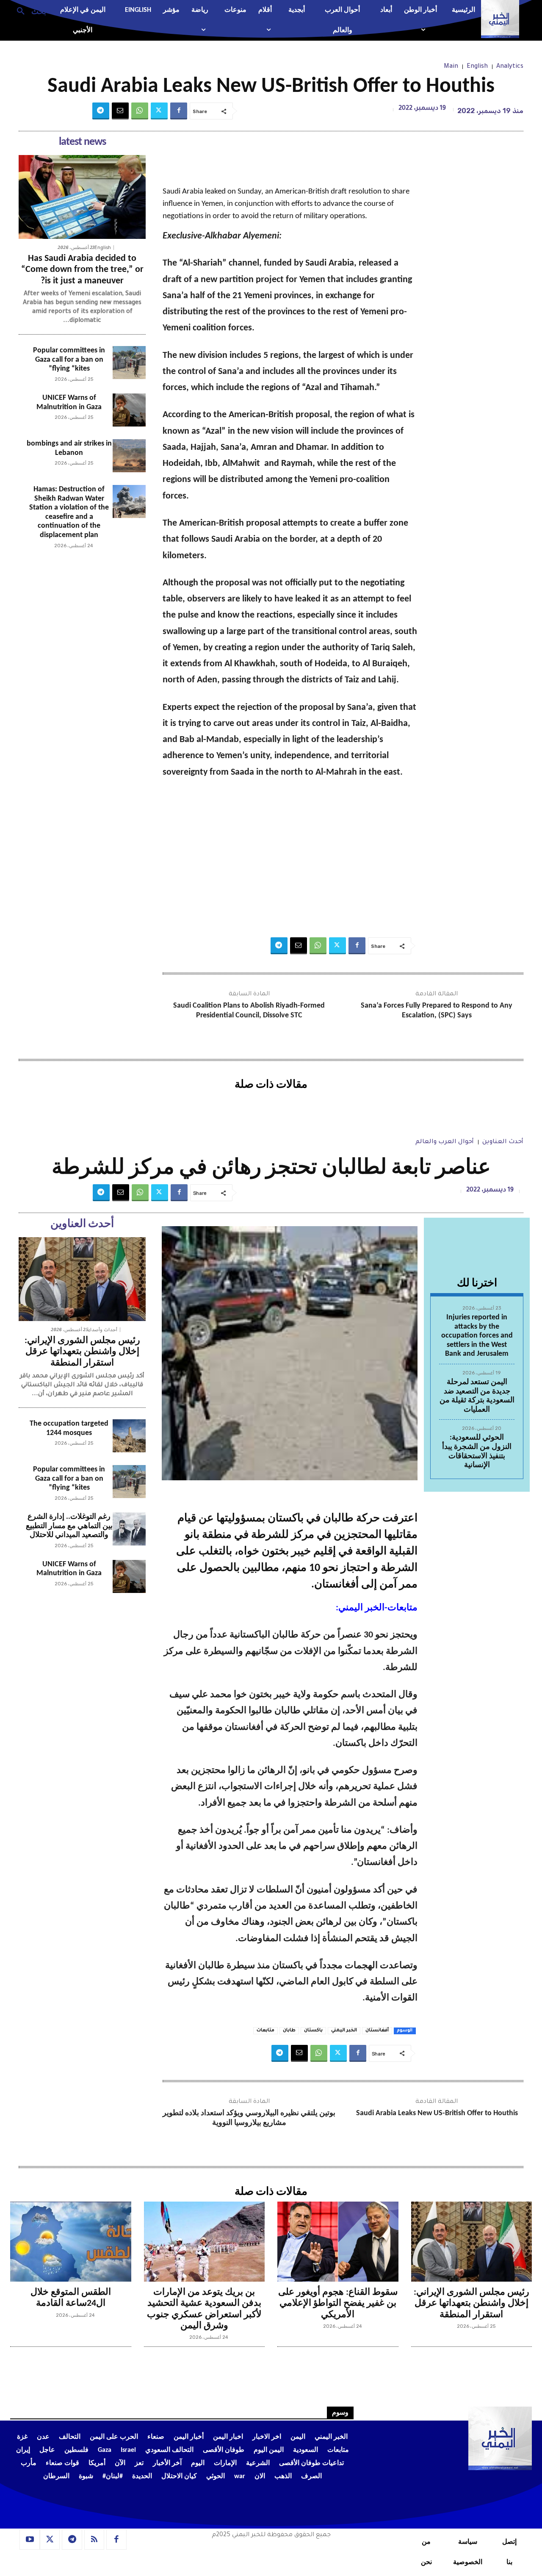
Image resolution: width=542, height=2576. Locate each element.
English (477, 67)
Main (451, 67)
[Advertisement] (290, 858)
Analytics (510, 67)
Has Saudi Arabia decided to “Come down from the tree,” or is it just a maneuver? (82, 270)
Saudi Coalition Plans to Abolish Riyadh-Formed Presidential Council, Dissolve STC (249, 1011)
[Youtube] (30, 2540)
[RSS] (94, 2540)
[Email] (120, 111)
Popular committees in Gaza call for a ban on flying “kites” (69, 360)
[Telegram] (101, 111)
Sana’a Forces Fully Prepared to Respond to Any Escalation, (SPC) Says (437, 1011)
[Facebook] (179, 111)
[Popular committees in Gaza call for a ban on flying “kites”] (129, 363)
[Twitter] (159, 111)
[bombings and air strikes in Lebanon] (129, 456)
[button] (28, 11)
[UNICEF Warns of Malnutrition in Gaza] (129, 410)
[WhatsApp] (140, 111)
